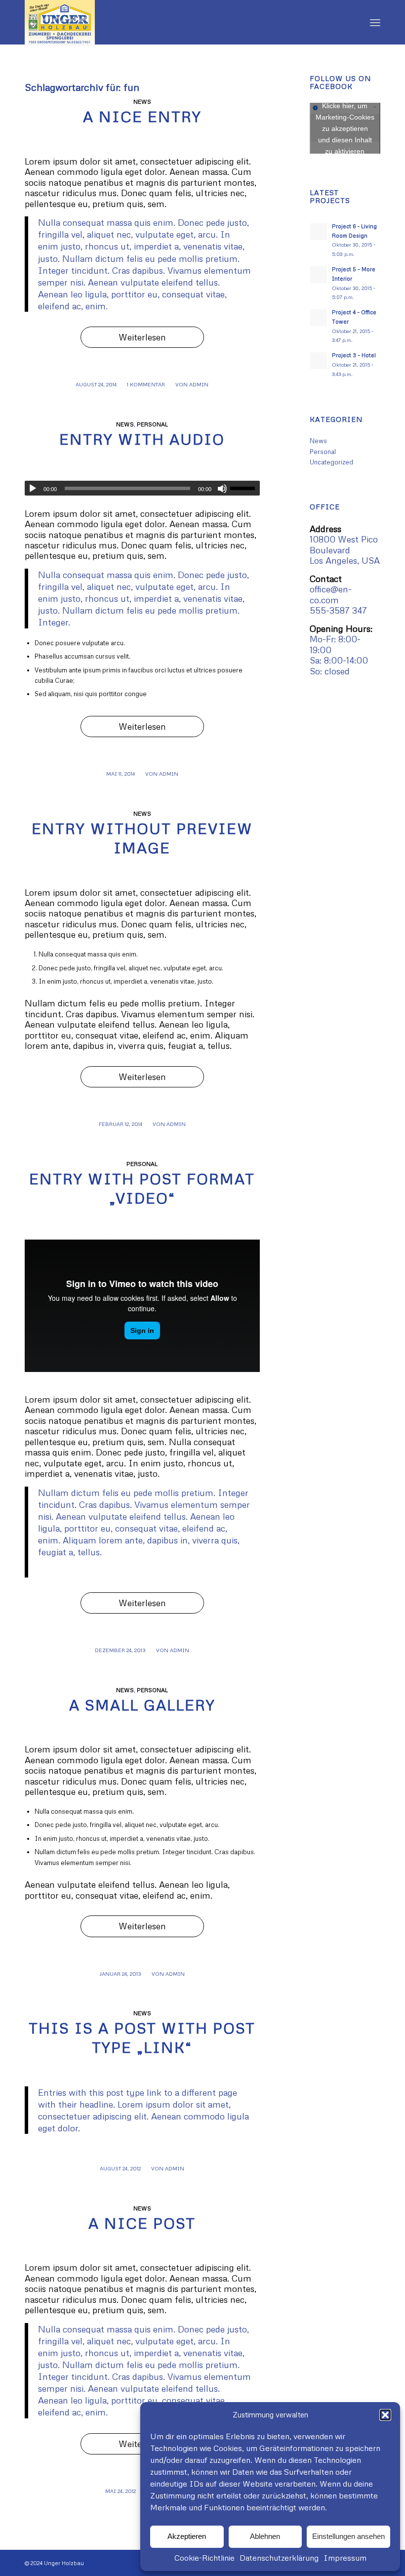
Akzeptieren (187, 2536)
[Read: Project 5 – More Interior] (319, 275)
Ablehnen (265, 2536)
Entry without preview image (142, 838)
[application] (142, 488)
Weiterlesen (142, 337)
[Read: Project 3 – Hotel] (319, 361)
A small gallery (142, 1705)
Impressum (345, 2558)
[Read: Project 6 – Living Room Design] (319, 232)
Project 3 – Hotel (354, 355)
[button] (385, 2415)
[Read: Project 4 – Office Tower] (319, 318)
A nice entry (142, 116)
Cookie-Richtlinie (204, 2558)
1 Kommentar (146, 384)
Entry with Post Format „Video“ (142, 1188)
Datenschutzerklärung (279, 2558)
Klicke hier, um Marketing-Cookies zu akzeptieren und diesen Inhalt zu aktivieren (345, 128)
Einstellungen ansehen (348, 2536)
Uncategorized (331, 462)
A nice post (142, 2223)
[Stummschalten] (222, 489)
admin (199, 384)
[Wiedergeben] (33, 489)
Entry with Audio (142, 439)
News (142, 102)
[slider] (245, 488)
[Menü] (375, 22)
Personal (152, 424)
